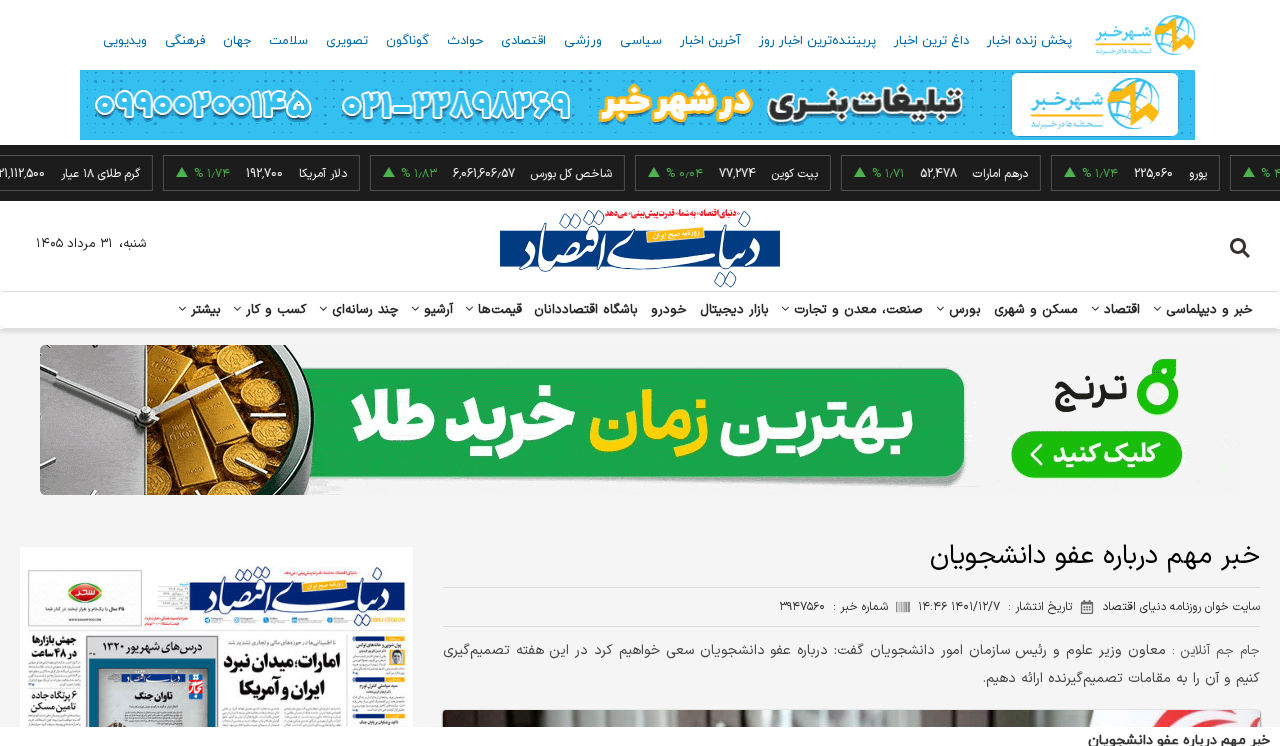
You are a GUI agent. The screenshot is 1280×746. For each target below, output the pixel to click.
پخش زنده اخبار (1029, 41)
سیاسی (641, 41)
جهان (237, 41)
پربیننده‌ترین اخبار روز (817, 41)
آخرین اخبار (710, 41)
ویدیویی (125, 41)
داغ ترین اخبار (931, 41)
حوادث (465, 41)
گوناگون (407, 41)
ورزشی (583, 41)
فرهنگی (185, 41)
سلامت (288, 41)
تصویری (347, 41)
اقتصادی (523, 41)
